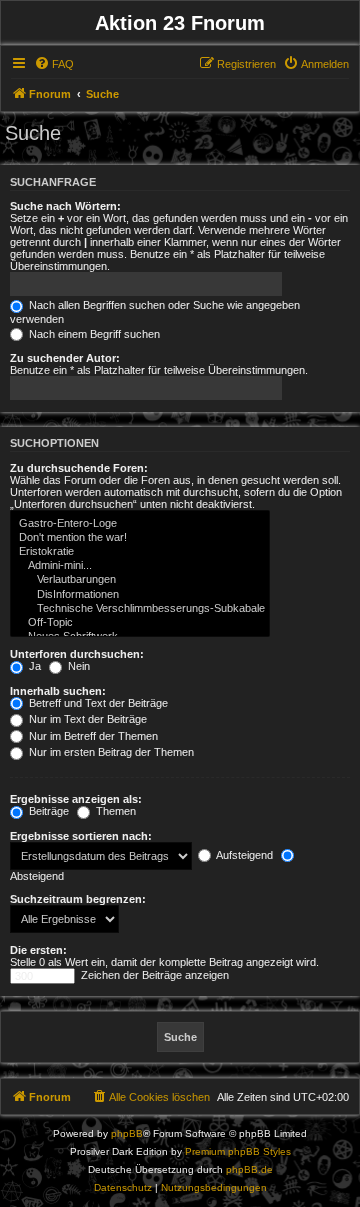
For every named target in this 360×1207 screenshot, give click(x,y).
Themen (114, 811)
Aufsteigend (243, 855)
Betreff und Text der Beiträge (97, 703)
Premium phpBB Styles (238, 1151)
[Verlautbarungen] (140, 580)
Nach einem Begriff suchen (93, 334)
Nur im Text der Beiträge (86, 719)
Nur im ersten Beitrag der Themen (110, 752)
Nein (77, 666)
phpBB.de (249, 1169)
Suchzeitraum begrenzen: (78, 899)
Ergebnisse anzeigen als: (76, 799)
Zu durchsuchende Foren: (79, 468)
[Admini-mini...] (140, 566)
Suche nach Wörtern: (65, 206)
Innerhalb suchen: (58, 691)
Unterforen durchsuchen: (77, 654)
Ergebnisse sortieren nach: (81, 836)
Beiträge (47, 811)
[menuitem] (54, 64)
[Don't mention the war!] (140, 538)
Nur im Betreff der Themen (92, 736)
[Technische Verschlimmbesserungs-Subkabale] (140, 609)
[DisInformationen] (140, 595)
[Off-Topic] (140, 623)
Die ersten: (38, 950)
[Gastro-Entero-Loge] (140, 524)
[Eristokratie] (140, 552)
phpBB (127, 1133)
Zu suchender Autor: (65, 358)
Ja (33, 666)
